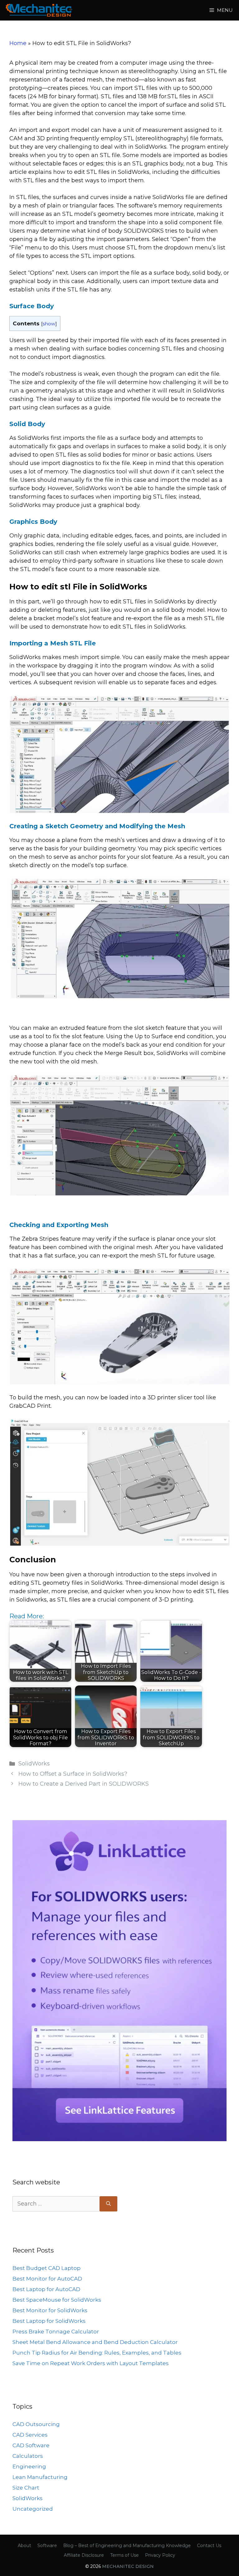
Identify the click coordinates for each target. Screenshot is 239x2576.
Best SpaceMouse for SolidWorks (57, 2300)
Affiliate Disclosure (84, 2555)
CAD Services (30, 2435)
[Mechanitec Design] (39, 10)
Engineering (29, 2467)
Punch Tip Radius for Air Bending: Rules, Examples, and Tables (97, 2353)
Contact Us (209, 2546)
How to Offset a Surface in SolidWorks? (73, 1774)
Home (18, 43)
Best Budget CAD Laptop (47, 2268)
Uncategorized (33, 2509)
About (24, 2546)
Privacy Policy (160, 2555)
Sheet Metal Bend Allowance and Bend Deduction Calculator (95, 2342)
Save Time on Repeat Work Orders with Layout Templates (91, 2363)
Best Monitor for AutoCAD (47, 2279)
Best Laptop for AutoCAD (46, 2289)
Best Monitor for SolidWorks (50, 2310)
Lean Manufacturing (40, 2477)
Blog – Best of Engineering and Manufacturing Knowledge (127, 2546)
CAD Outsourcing (36, 2424)
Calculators (28, 2456)
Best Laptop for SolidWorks (49, 2321)
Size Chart (26, 2488)
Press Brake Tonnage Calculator (56, 2332)
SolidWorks (34, 1764)
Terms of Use (124, 2555)
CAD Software (31, 2445)
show (49, 324)
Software (47, 2546)
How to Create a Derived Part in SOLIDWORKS (84, 1784)
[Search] (108, 2204)
